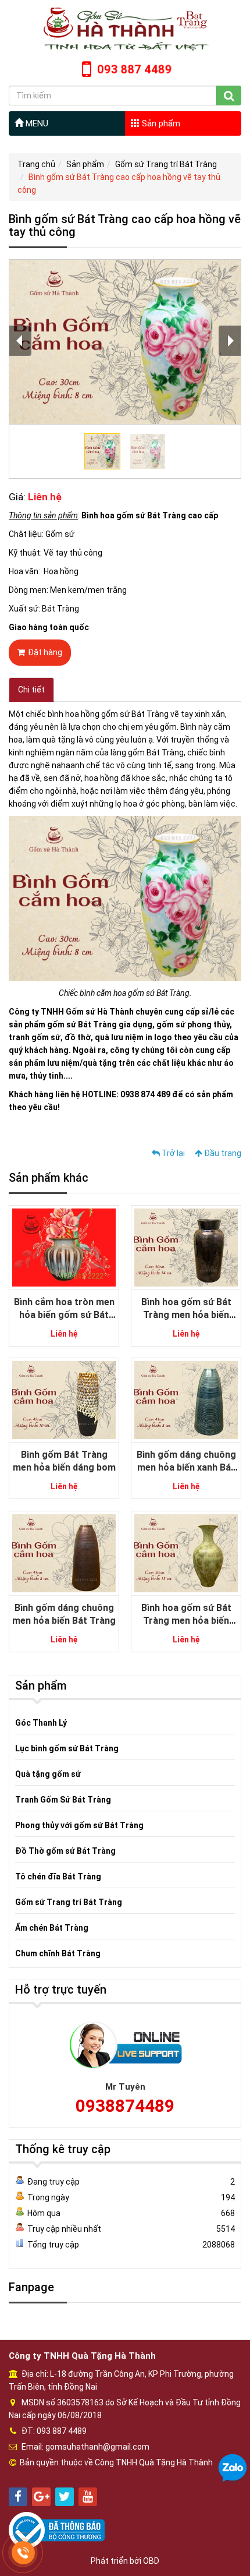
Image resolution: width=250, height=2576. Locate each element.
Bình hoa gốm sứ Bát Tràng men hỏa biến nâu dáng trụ (186, 1315)
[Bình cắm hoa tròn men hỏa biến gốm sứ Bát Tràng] (64, 1247)
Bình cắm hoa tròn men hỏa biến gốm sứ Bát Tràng (64, 1315)
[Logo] (125, 29)
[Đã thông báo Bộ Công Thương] (57, 2529)
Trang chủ (36, 164)
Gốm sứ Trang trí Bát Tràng (166, 164)
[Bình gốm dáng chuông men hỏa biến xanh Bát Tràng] (186, 1400)
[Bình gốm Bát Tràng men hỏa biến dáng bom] (64, 1400)
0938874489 (125, 2106)
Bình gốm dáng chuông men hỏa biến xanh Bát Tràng (186, 1468)
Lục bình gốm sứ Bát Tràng (67, 1748)
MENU (36, 123)
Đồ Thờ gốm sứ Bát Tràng (65, 1851)
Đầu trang (222, 1153)
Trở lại (172, 1153)
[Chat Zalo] (233, 2468)
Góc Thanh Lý (41, 1723)
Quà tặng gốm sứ (48, 1774)
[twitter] (65, 2497)
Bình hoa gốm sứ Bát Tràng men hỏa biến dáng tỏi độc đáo (186, 1621)
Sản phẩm (160, 123)
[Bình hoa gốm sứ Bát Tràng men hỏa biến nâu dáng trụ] (186, 1247)
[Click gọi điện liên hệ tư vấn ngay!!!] (24, 2553)
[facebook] (18, 2497)
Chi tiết (31, 690)
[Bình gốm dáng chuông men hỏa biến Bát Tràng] (64, 1553)
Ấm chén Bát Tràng (52, 1928)
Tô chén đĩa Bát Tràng (58, 1877)
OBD (151, 2561)
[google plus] (41, 2497)
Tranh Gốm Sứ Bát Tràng (63, 1800)
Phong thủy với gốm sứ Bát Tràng (79, 1825)
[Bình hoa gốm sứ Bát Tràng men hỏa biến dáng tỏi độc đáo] (186, 1553)
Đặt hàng (45, 652)
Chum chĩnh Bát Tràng (58, 1953)
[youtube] (88, 2497)
